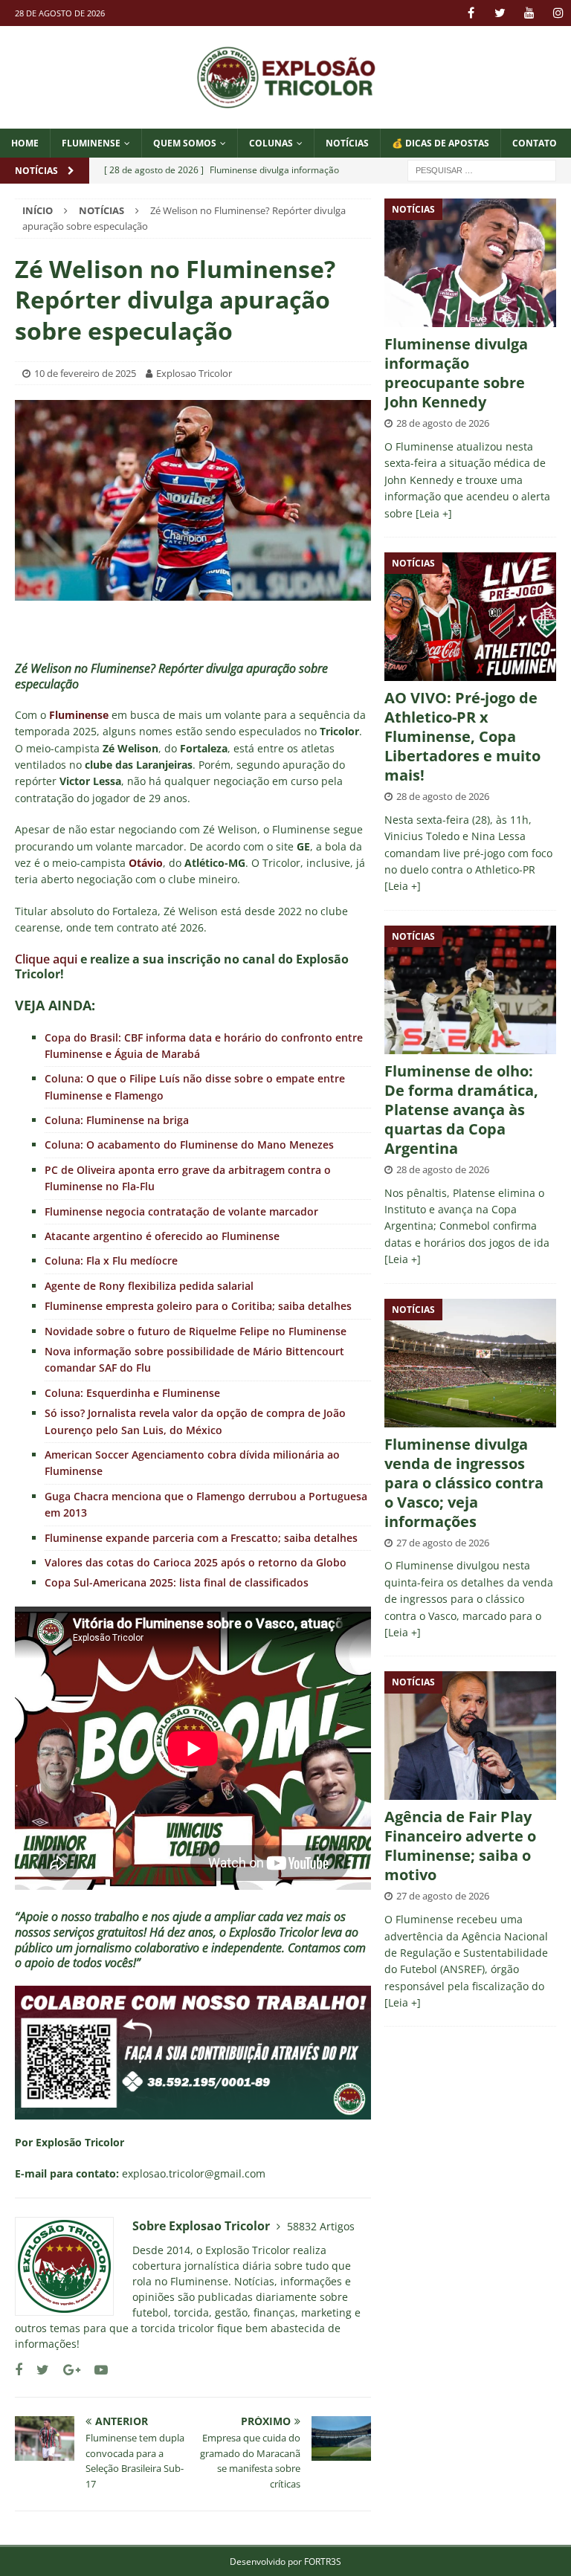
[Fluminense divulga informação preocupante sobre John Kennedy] (470, 263)
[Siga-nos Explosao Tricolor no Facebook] (19, 2370)
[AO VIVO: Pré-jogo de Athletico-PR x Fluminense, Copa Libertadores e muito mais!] (470, 617)
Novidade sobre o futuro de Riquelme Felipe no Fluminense (196, 1331)
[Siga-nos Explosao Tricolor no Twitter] (37, 2370)
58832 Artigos (321, 2226)
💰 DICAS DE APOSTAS (441, 143)
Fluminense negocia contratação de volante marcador (181, 1211)
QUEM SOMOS (185, 143)
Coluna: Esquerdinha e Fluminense (132, 1393)
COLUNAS (271, 143)
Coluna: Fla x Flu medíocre (111, 1260)
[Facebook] (471, 13)
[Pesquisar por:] (482, 169)
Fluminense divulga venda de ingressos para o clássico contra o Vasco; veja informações (464, 1483)
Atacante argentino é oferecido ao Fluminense (162, 1236)
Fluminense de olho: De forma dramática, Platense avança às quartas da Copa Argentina (461, 1110)
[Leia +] (434, 513)
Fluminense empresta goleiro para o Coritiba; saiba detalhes (198, 1306)
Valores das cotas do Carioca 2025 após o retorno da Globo (196, 1562)
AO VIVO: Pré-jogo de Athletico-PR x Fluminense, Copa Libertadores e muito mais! (462, 736)
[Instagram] (558, 13)
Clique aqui (46, 959)
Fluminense (91, 143)
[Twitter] (500, 13)
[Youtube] (529, 13)
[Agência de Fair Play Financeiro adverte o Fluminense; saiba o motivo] (470, 1736)
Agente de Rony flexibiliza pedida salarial (149, 1286)
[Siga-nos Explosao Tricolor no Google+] (66, 2370)
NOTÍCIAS (347, 143)
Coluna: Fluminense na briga (117, 1120)
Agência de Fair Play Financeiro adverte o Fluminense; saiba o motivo (460, 1846)
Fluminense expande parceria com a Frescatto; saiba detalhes (201, 1538)
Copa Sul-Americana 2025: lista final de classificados (177, 1582)
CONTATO (535, 143)
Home (25, 143)
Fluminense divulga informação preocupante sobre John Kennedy (456, 373)
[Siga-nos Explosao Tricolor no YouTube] (96, 2370)
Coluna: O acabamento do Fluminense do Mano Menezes (189, 1145)
